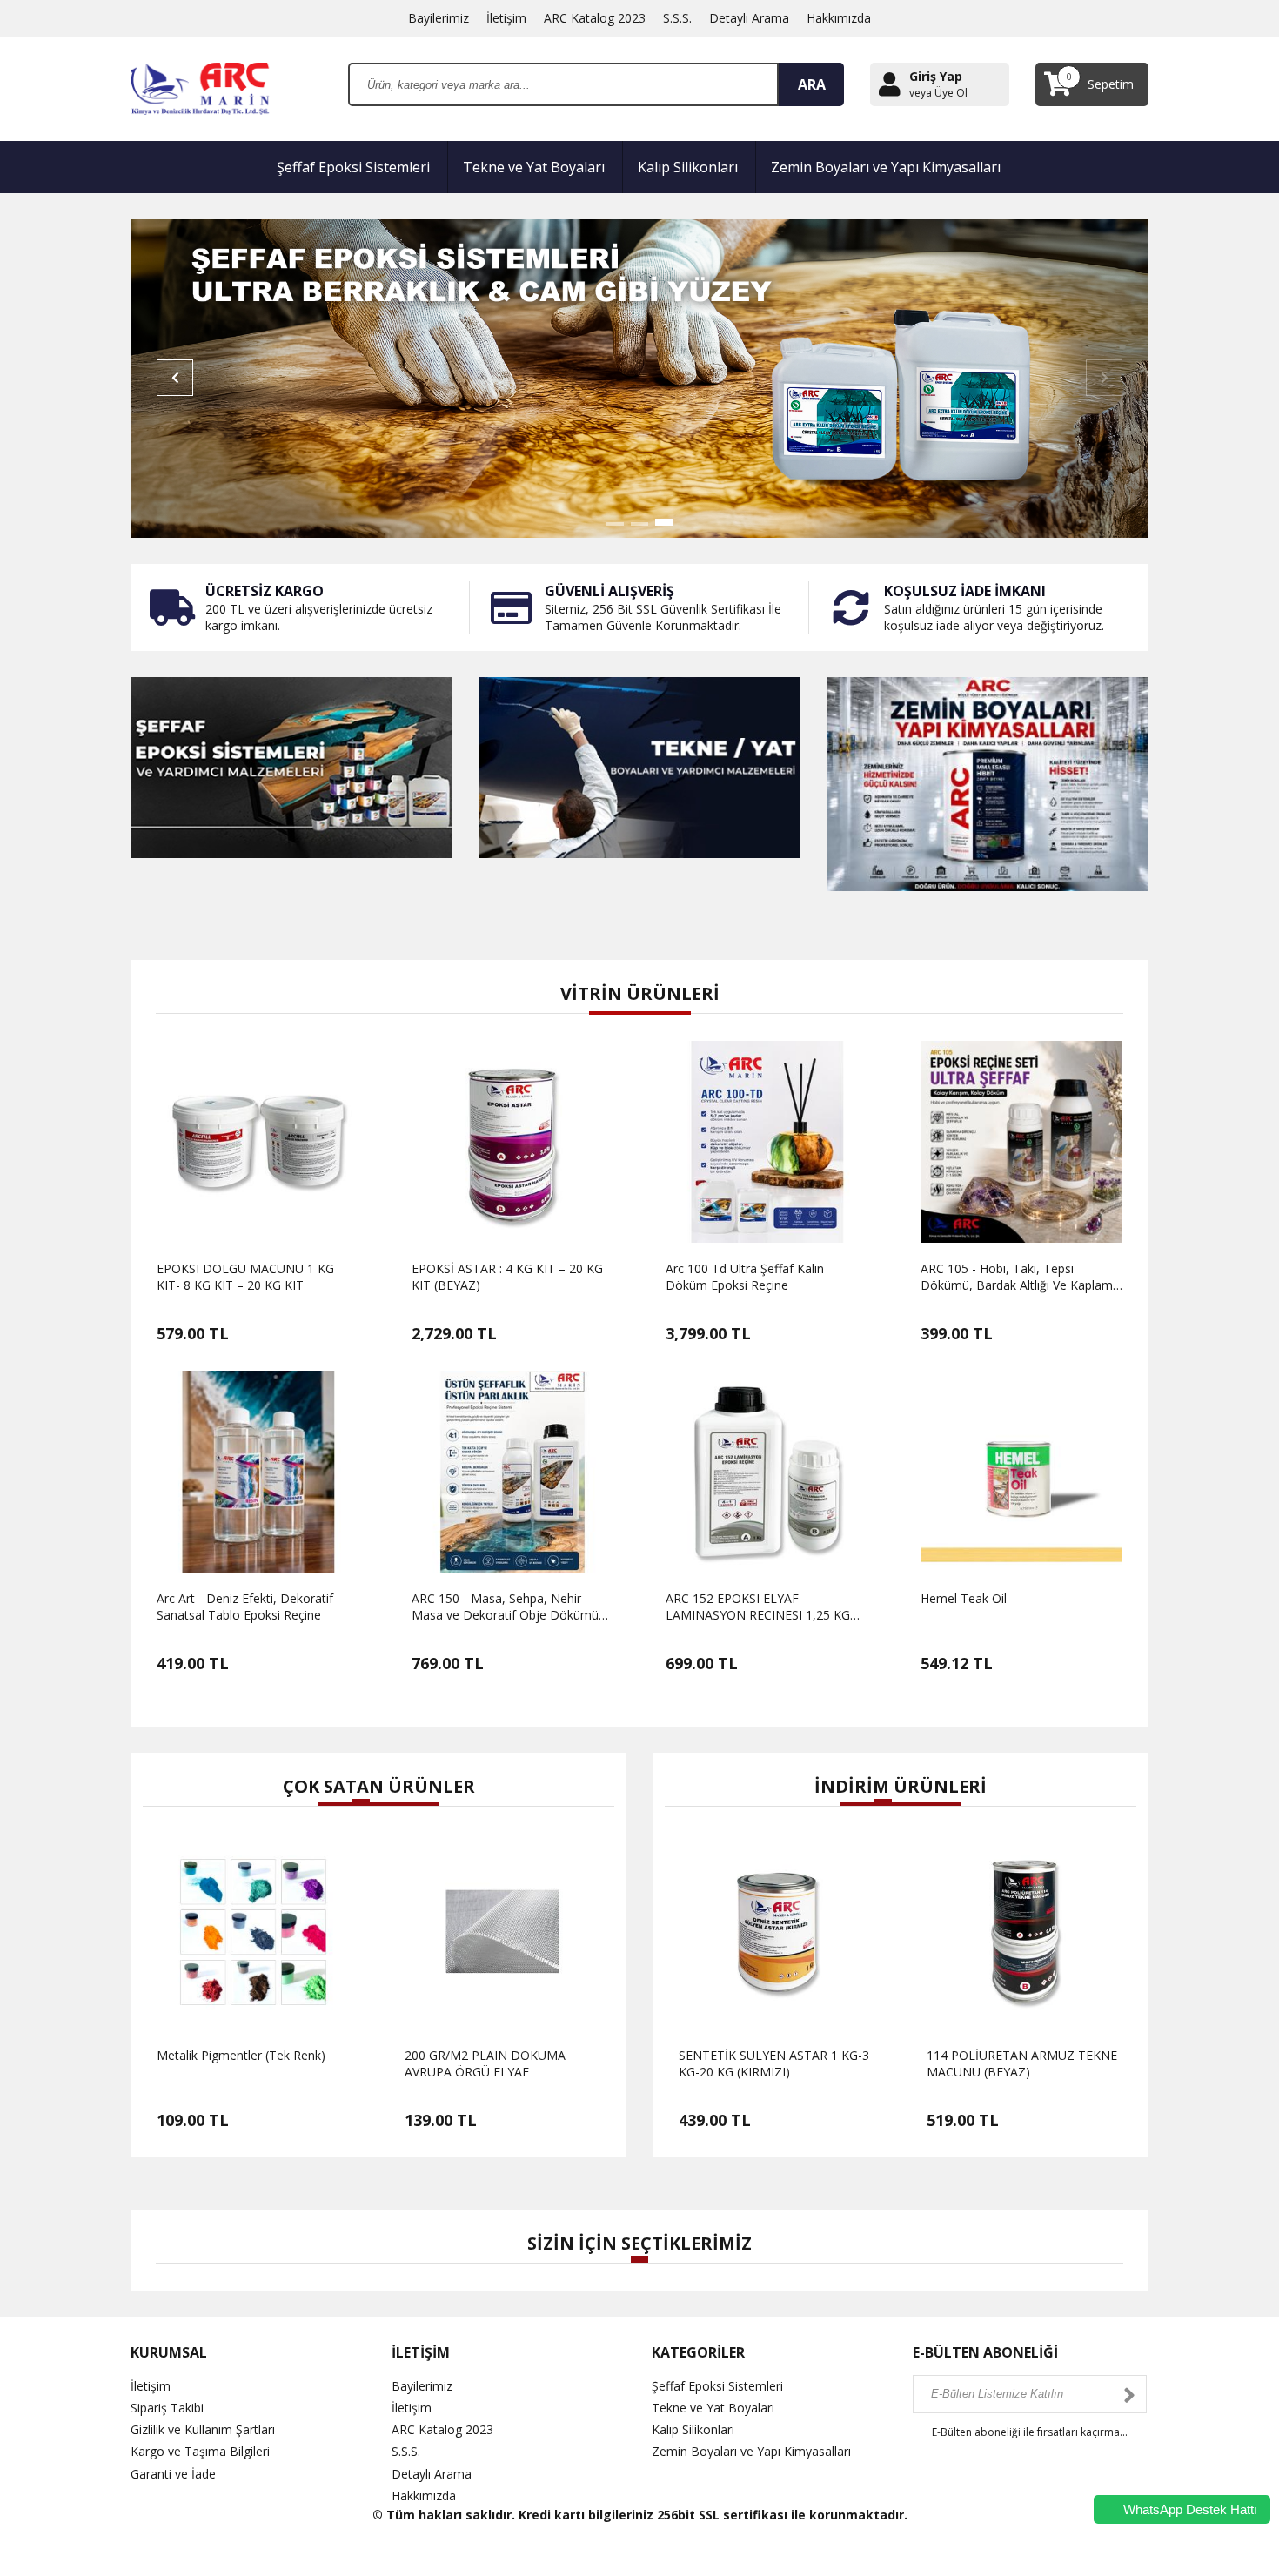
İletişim (506, 18)
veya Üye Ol (938, 93)
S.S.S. (677, 18)
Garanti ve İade (173, 2474)
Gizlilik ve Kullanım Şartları (203, 2429)
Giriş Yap (936, 76)
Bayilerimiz (439, 18)
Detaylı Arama (749, 18)
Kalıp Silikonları (688, 167)
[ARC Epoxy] (202, 87)
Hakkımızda (839, 18)
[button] (615, 524)
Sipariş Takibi (167, 2408)
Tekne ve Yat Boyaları (534, 167)
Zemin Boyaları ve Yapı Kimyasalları (886, 167)
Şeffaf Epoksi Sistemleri (353, 167)
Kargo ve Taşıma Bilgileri (200, 2451)
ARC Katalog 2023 (595, 18)
